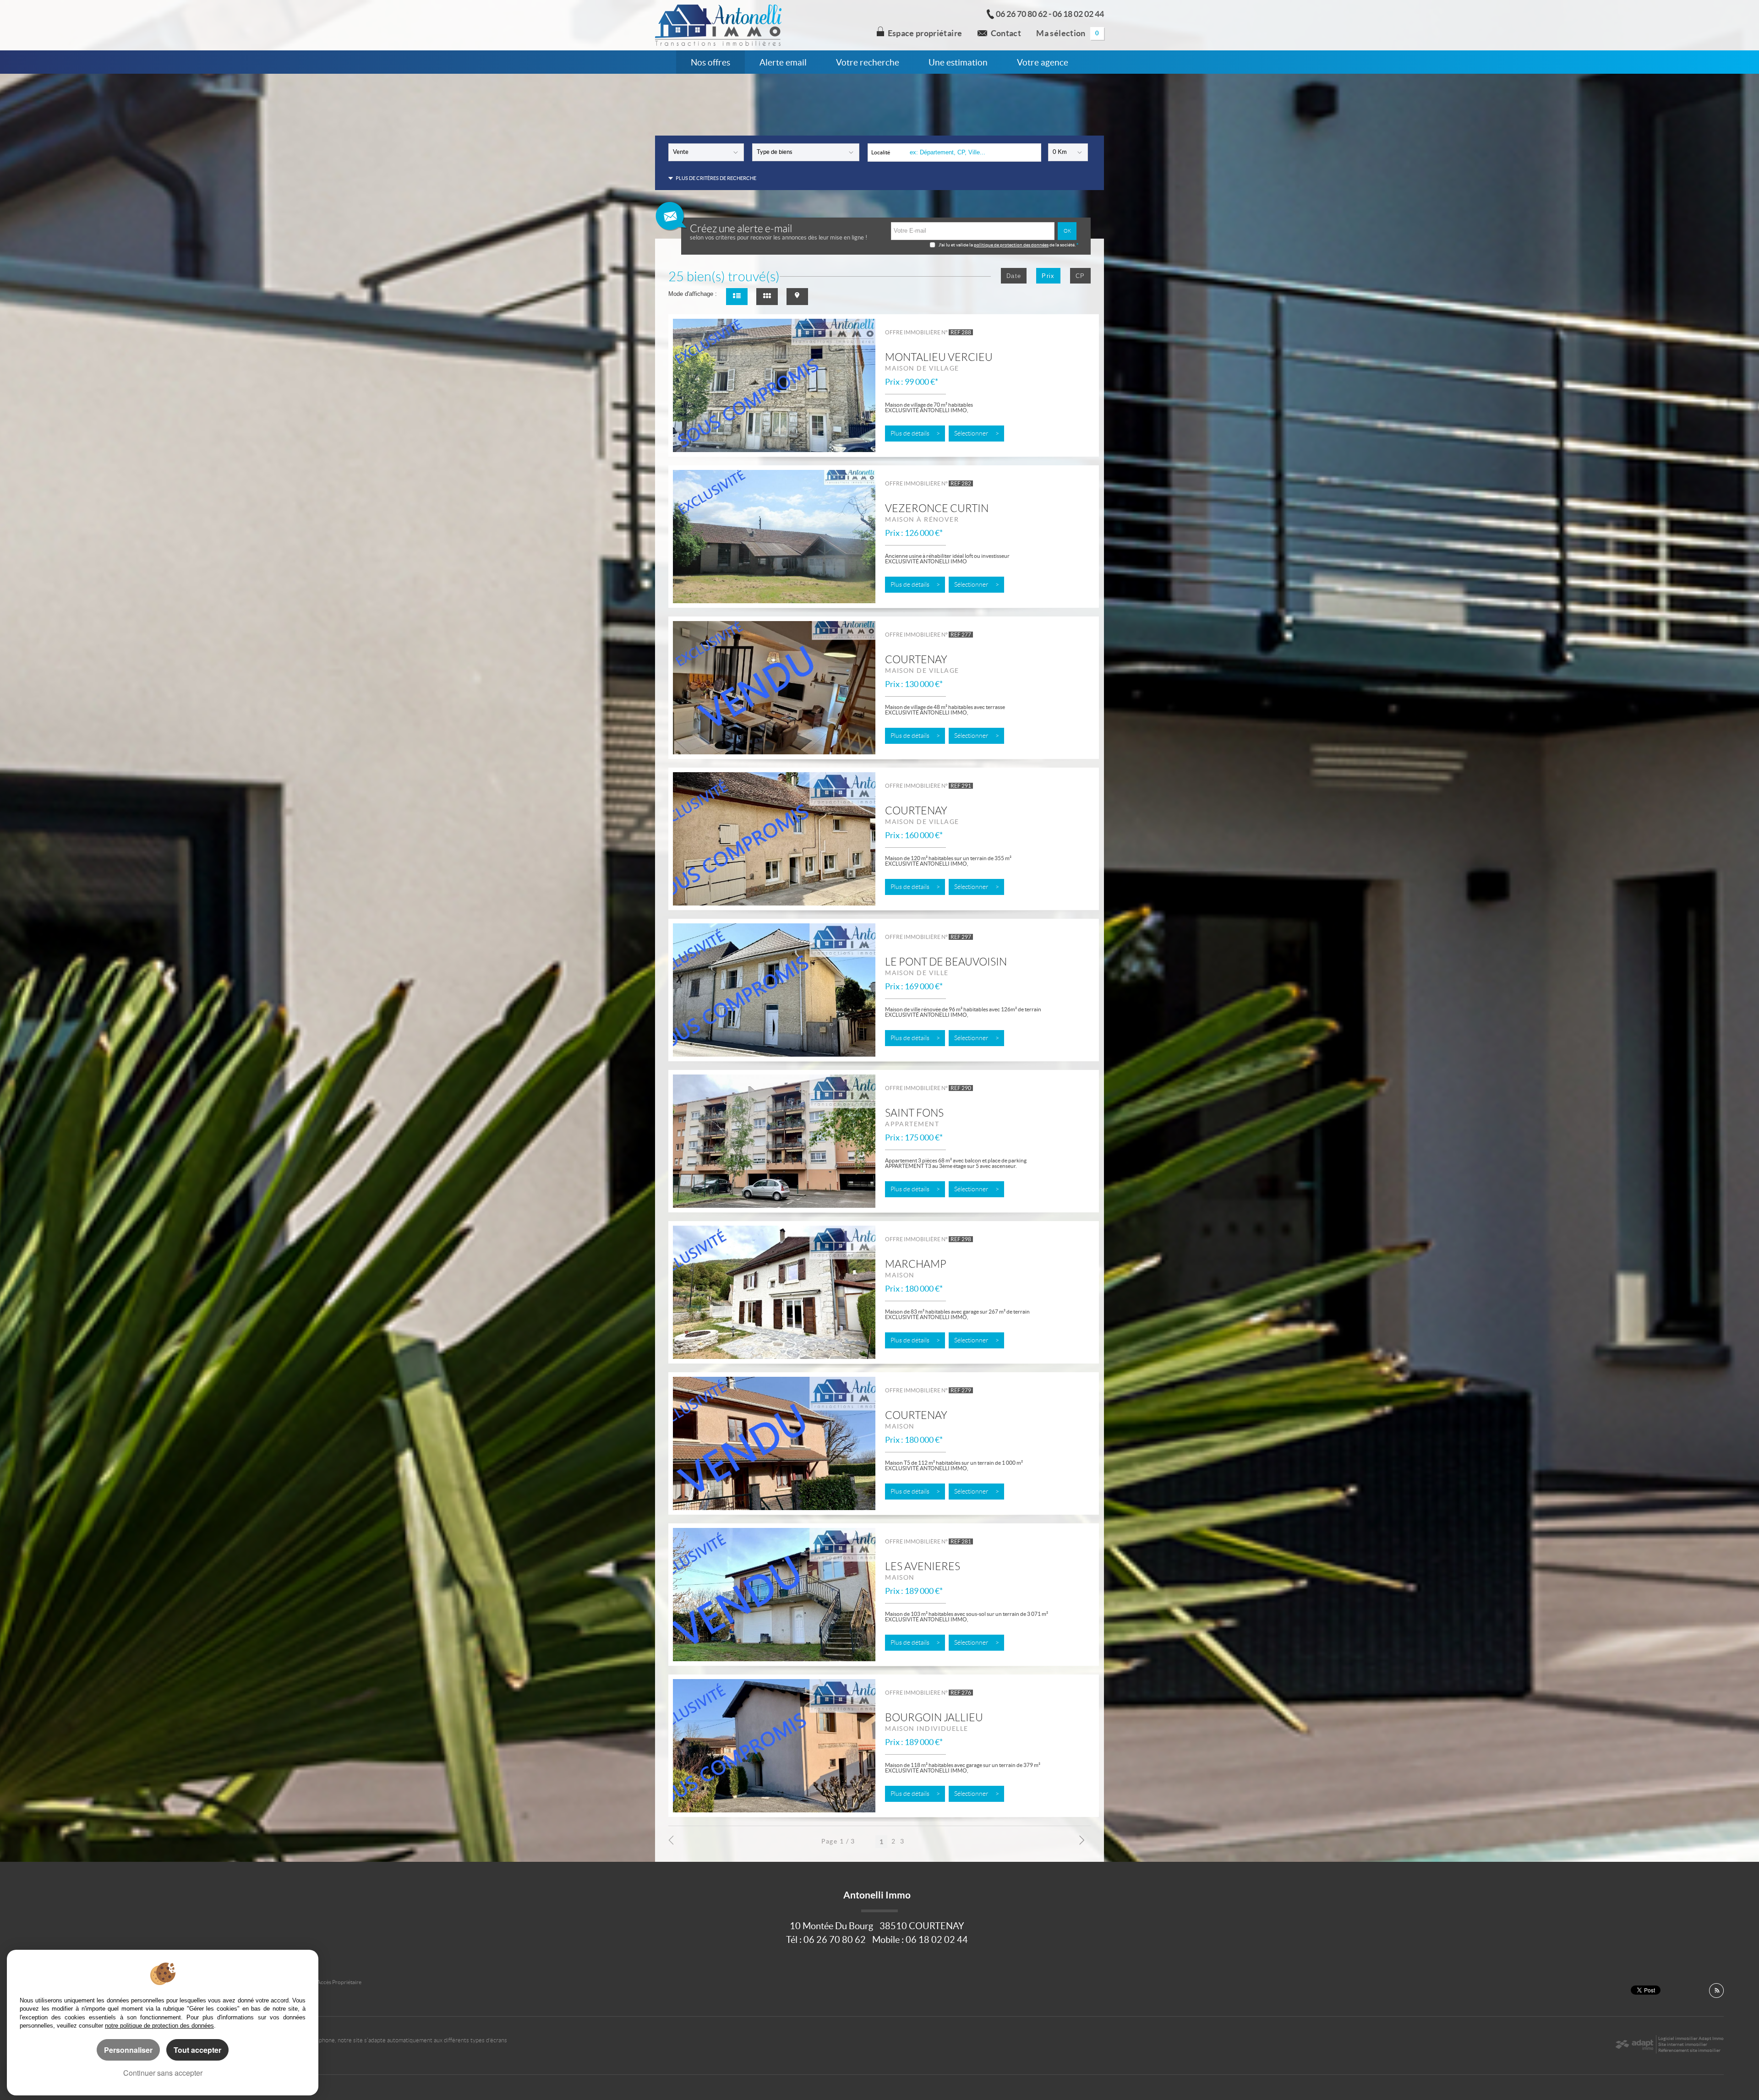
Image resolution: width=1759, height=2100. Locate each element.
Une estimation (958, 62)
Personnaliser (128, 2050)
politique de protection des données (1011, 245)
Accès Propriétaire (339, 1982)
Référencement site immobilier (1689, 2050)
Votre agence (1043, 62)
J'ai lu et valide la (956, 245)
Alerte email (783, 62)
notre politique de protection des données (159, 2026)
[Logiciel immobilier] (1634, 2045)
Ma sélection (1068, 33)
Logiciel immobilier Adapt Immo (1691, 2038)
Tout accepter (197, 2050)
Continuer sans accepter (163, 2073)
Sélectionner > (977, 434)
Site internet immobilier (1683, 2044)
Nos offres (710, 62)
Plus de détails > (915, 434)
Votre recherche (868, 62)
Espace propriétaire (925, 33)
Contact (1006, 33)
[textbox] (972, 152)
